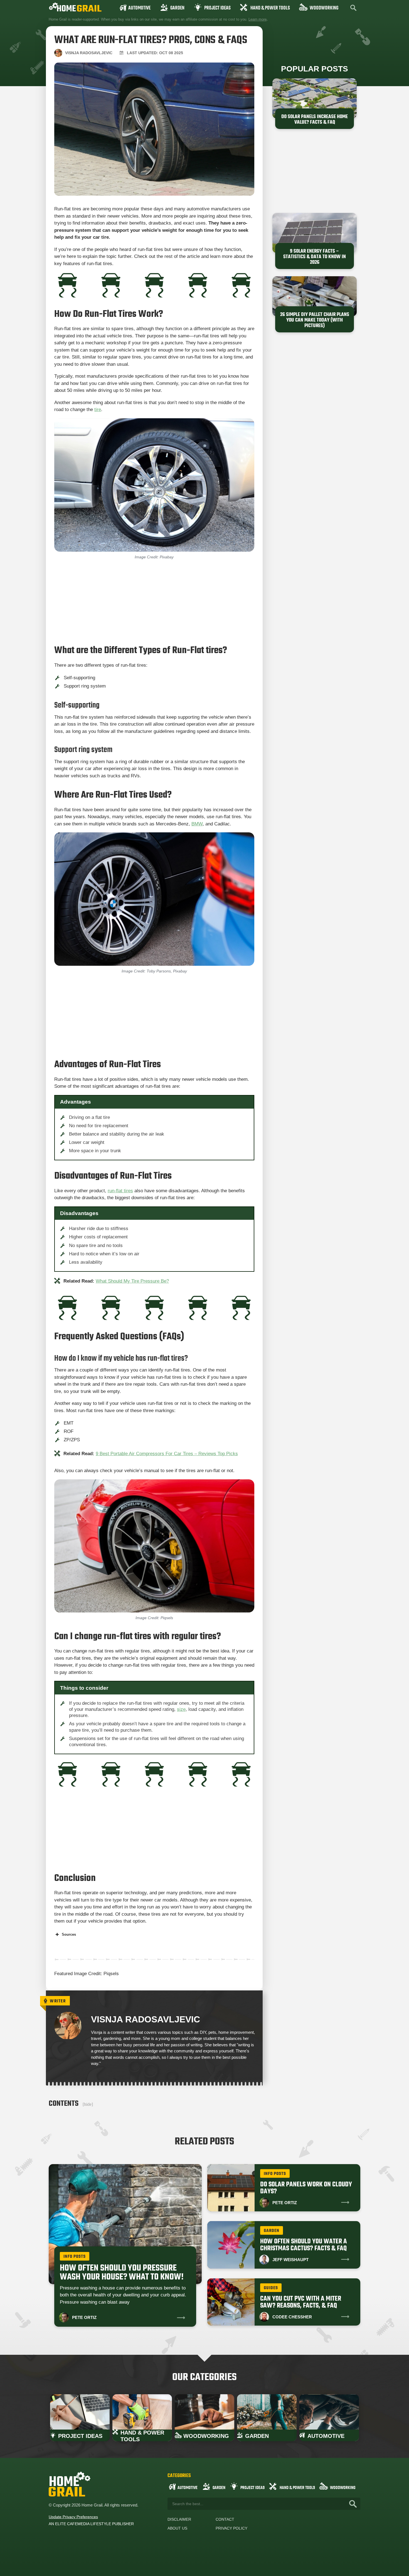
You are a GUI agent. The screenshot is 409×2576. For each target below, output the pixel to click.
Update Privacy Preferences (73, 2517)
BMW (197, 824)
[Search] (353, 2504)
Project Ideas (217, 8)
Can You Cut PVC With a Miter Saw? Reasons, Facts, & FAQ (301, 2302)
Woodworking (324, 8)
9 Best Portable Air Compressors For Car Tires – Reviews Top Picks (167, 1454)
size (181, 1709)
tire (98, 410)
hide (88, 2104)
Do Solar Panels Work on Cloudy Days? (306, 2188)
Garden (177, 8)
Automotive (139, 8)
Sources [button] (69, 1934)
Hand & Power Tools (270, 8)
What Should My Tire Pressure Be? (132, 1281)
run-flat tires (120, 1191)
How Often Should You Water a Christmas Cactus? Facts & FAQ (304, 2245)
